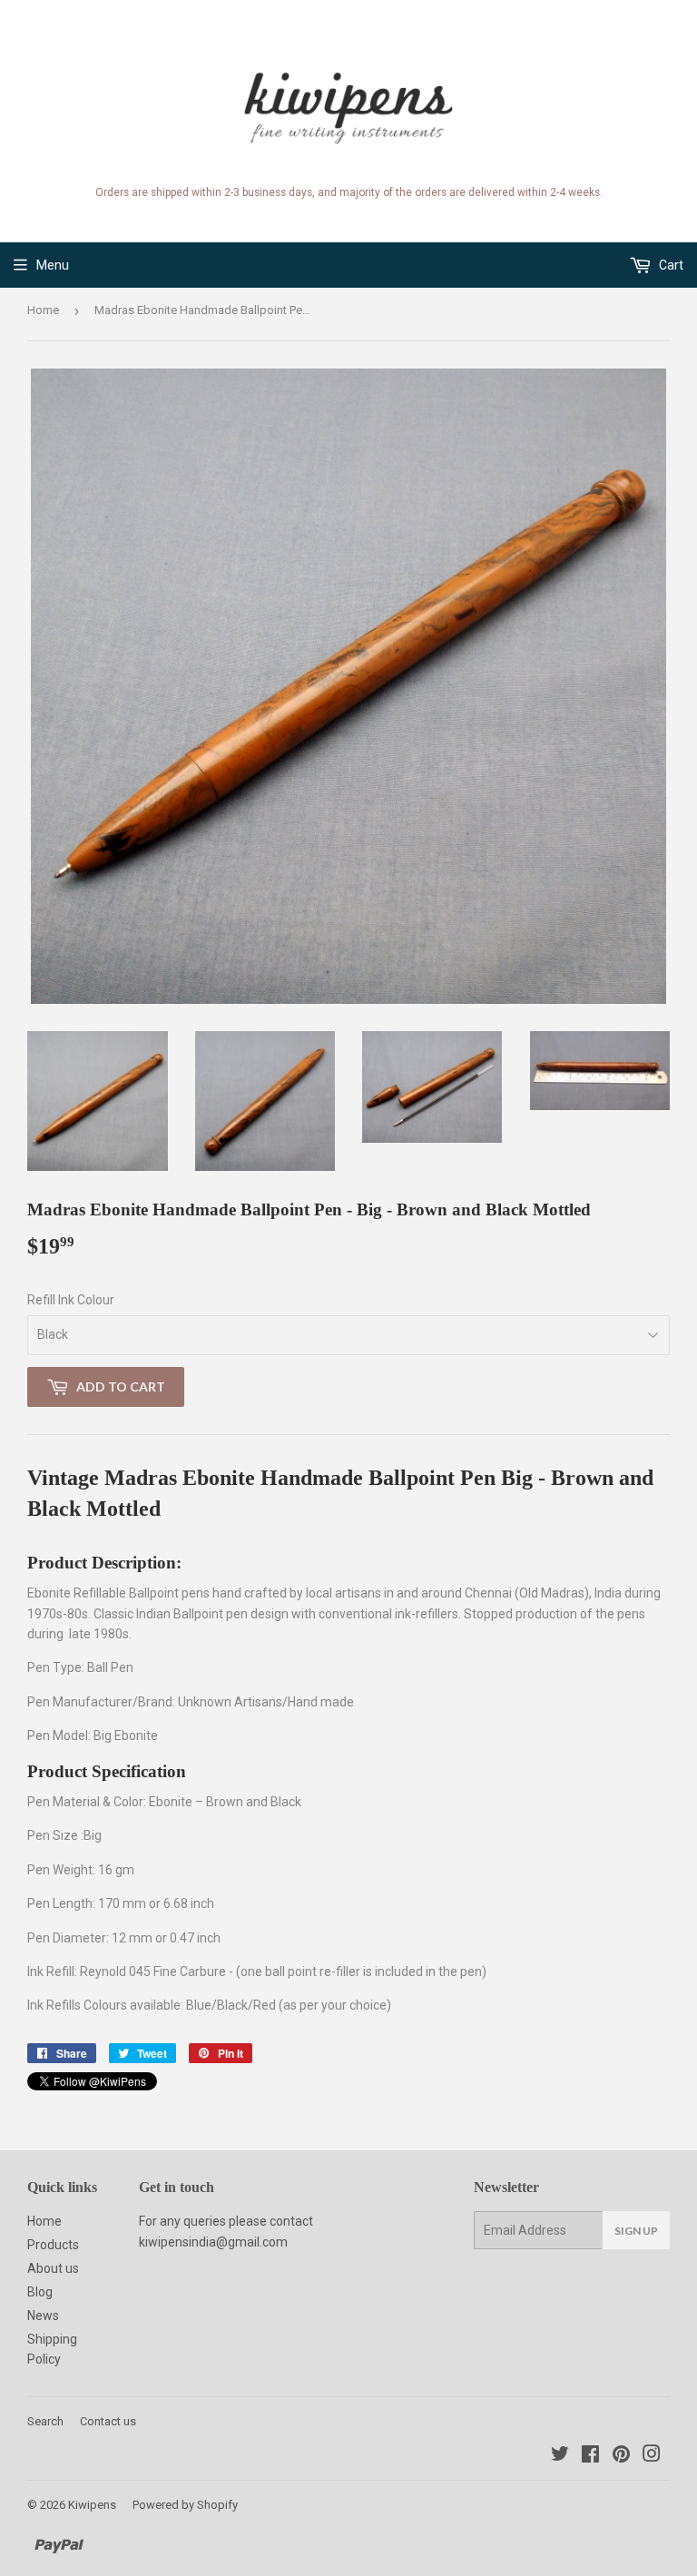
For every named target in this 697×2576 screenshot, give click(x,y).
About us (53, 2268)
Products (53, 2245)
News (43, 2315)
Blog (40, 2292)
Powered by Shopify (185, 2505)
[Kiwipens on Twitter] (560, 2456)
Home (43, 310)
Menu (53, 265)
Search (45, 2421)
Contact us (108, 2421)
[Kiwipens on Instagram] (652, 2456)
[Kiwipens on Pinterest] (621, 2456)
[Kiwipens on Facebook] (590, 2456)
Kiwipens (92, 2505)
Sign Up (636, 2231)
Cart (670, 265)
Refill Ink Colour (71, 1300)
